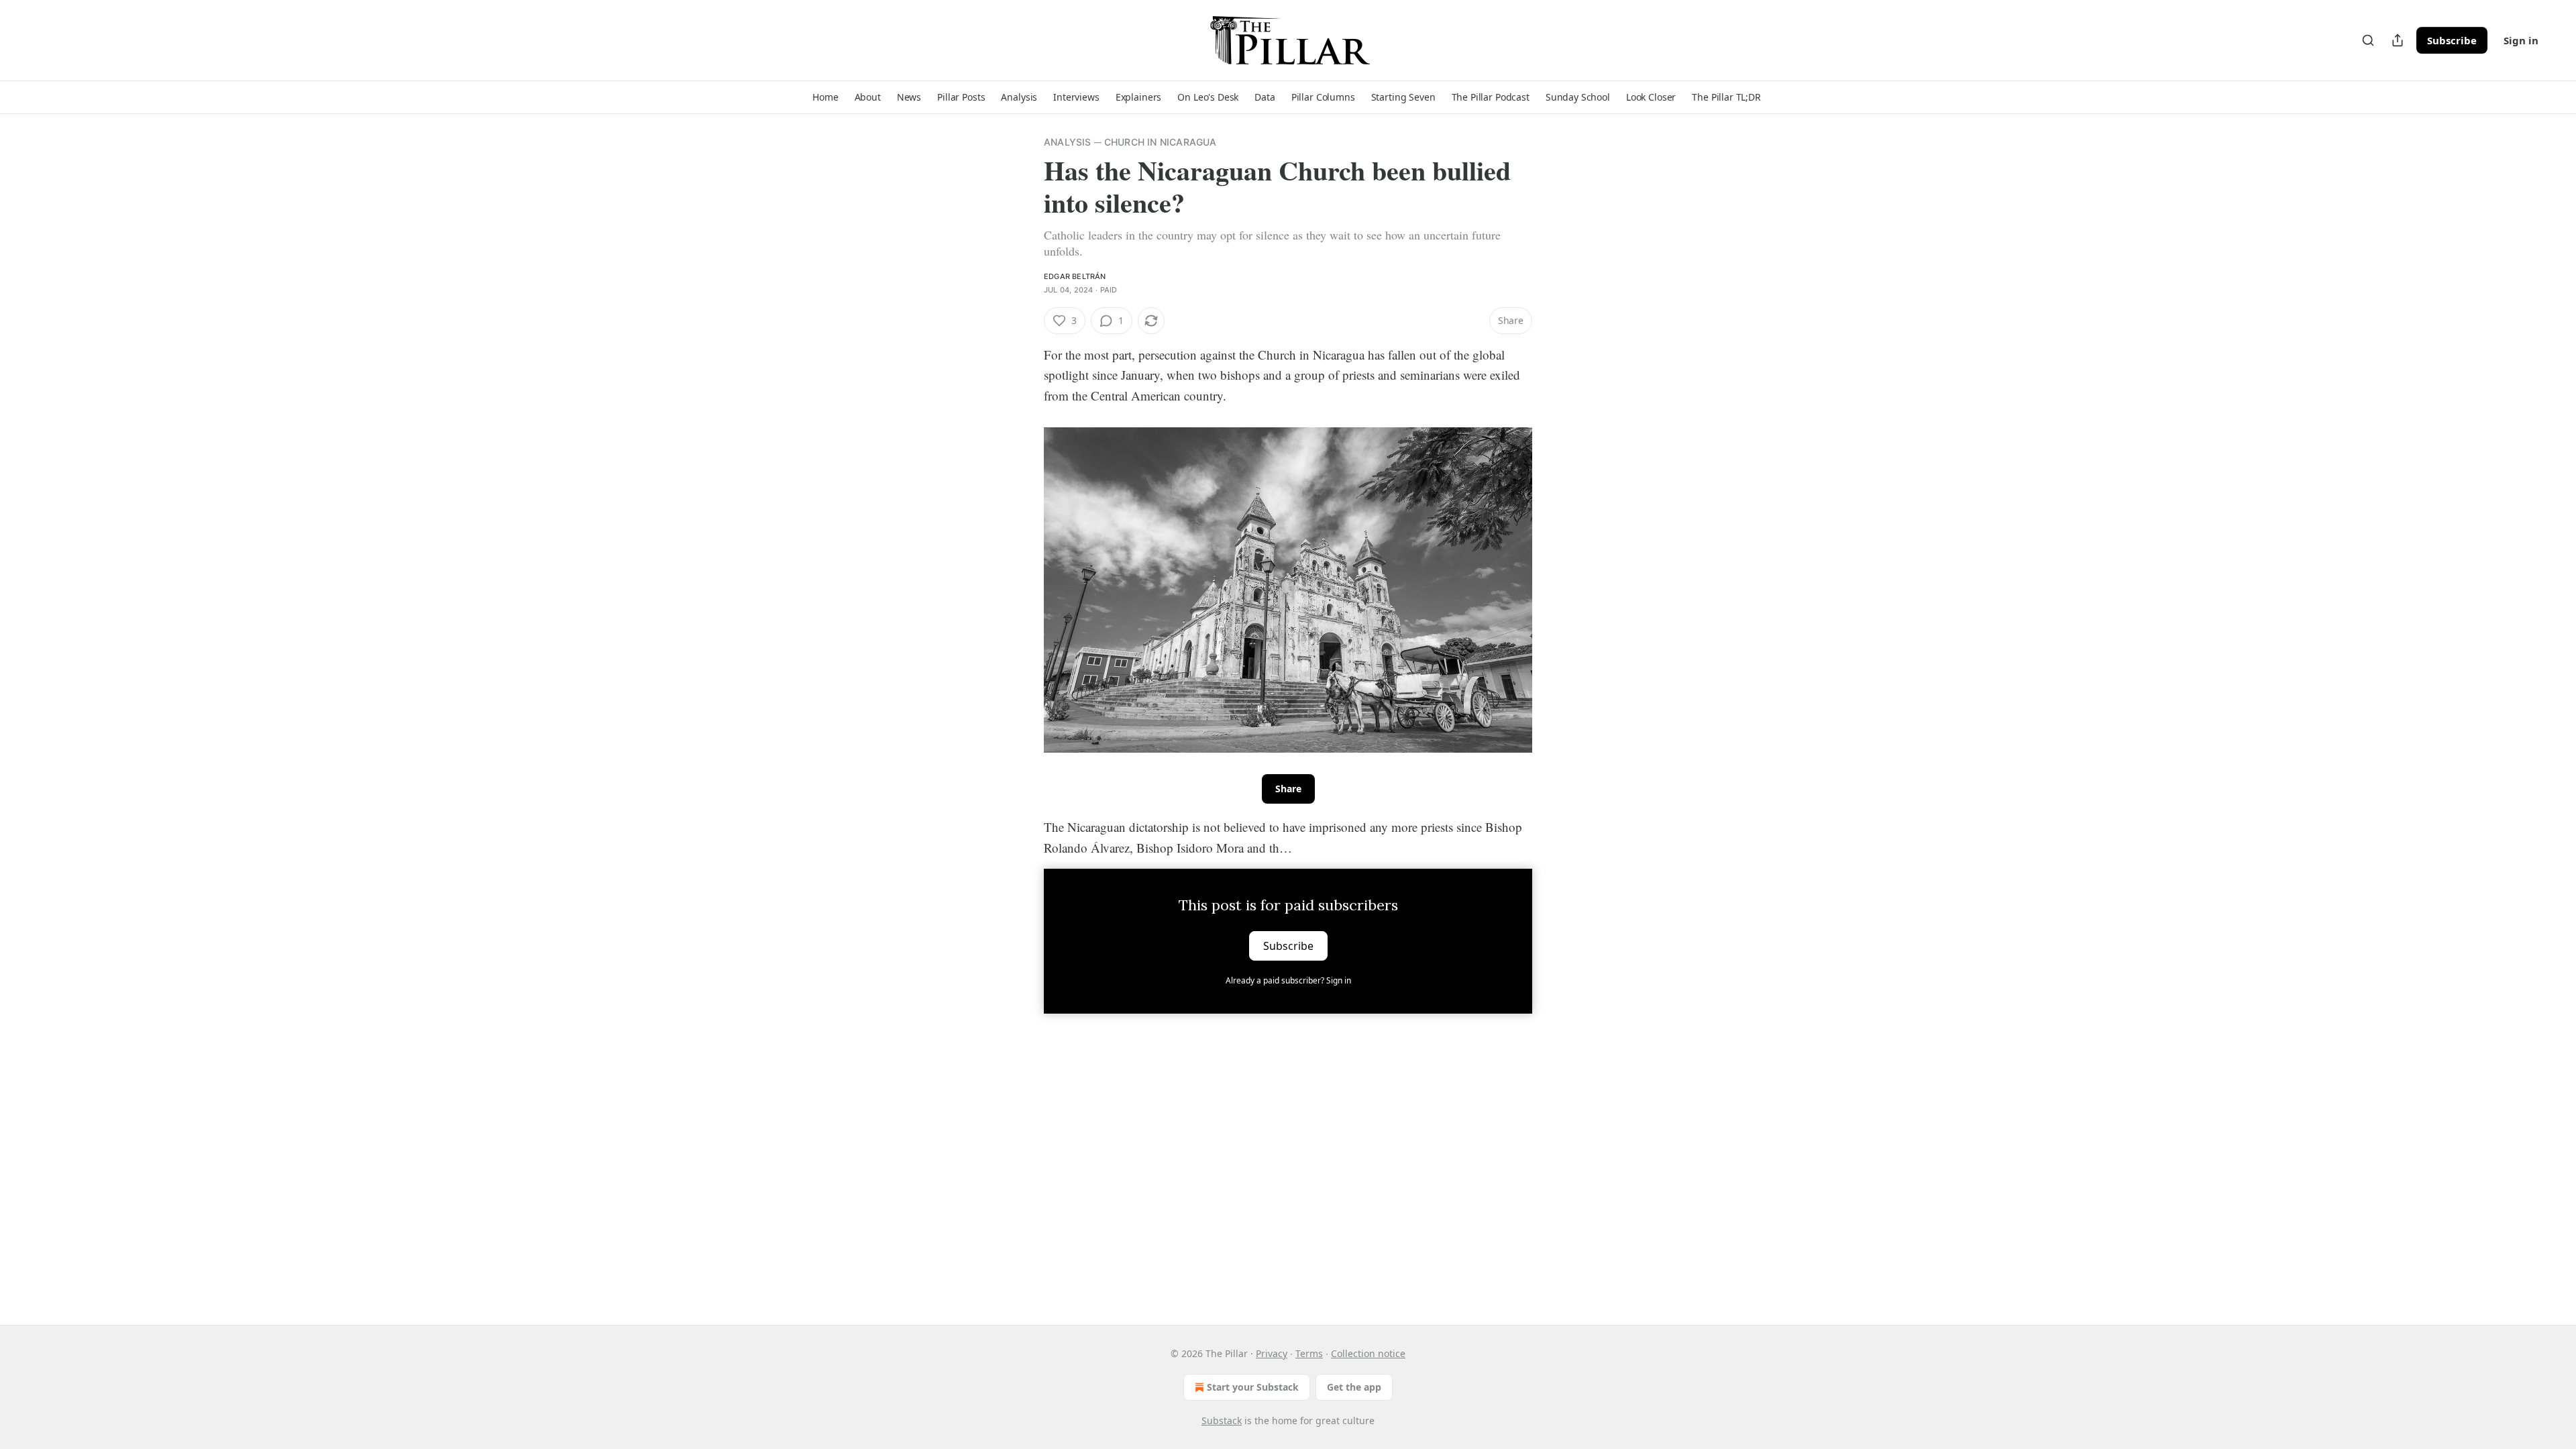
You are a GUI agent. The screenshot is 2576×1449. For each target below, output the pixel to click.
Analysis (1068, 142)
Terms (1309, 1353)
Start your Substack (1253, 1387)
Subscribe (2452, 40)
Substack (1222, 1420)
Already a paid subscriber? (1288, 980)
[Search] (2368, 40)
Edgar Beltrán (1075, 276)
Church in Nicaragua (1161, 142)
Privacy (1272, 1353)
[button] (825, 97)
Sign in (2521, 40)
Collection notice (1368, 1353)
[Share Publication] (2398, 40)
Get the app (1354, 1387)
